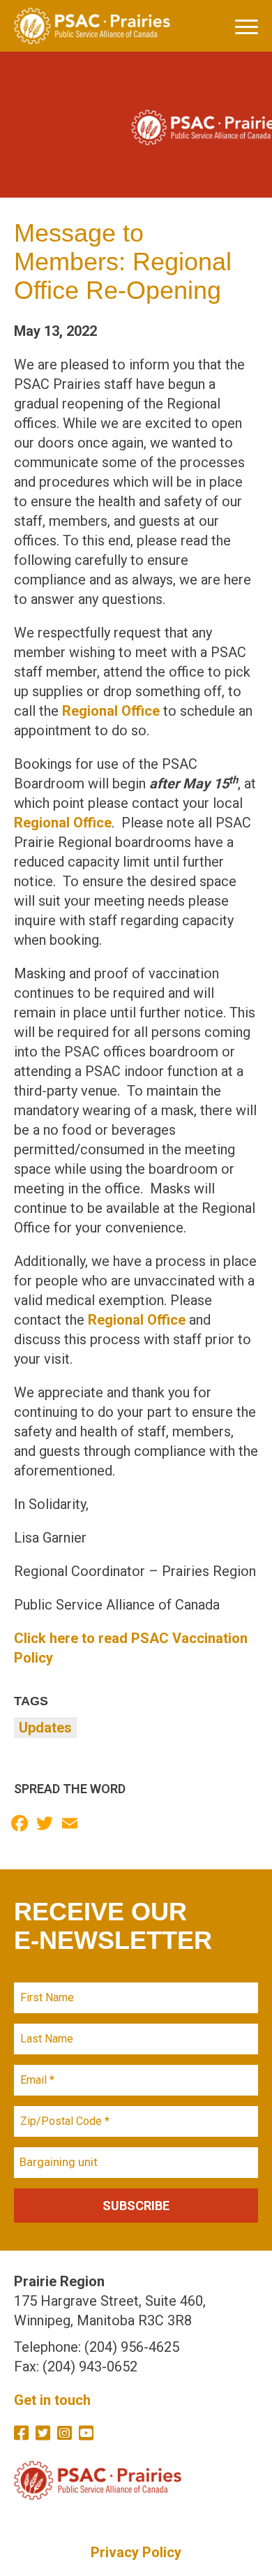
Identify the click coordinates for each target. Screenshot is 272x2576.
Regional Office (111, 711)
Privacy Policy (136, 2552)
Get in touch (52, 2400)
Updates (45, 1728)
